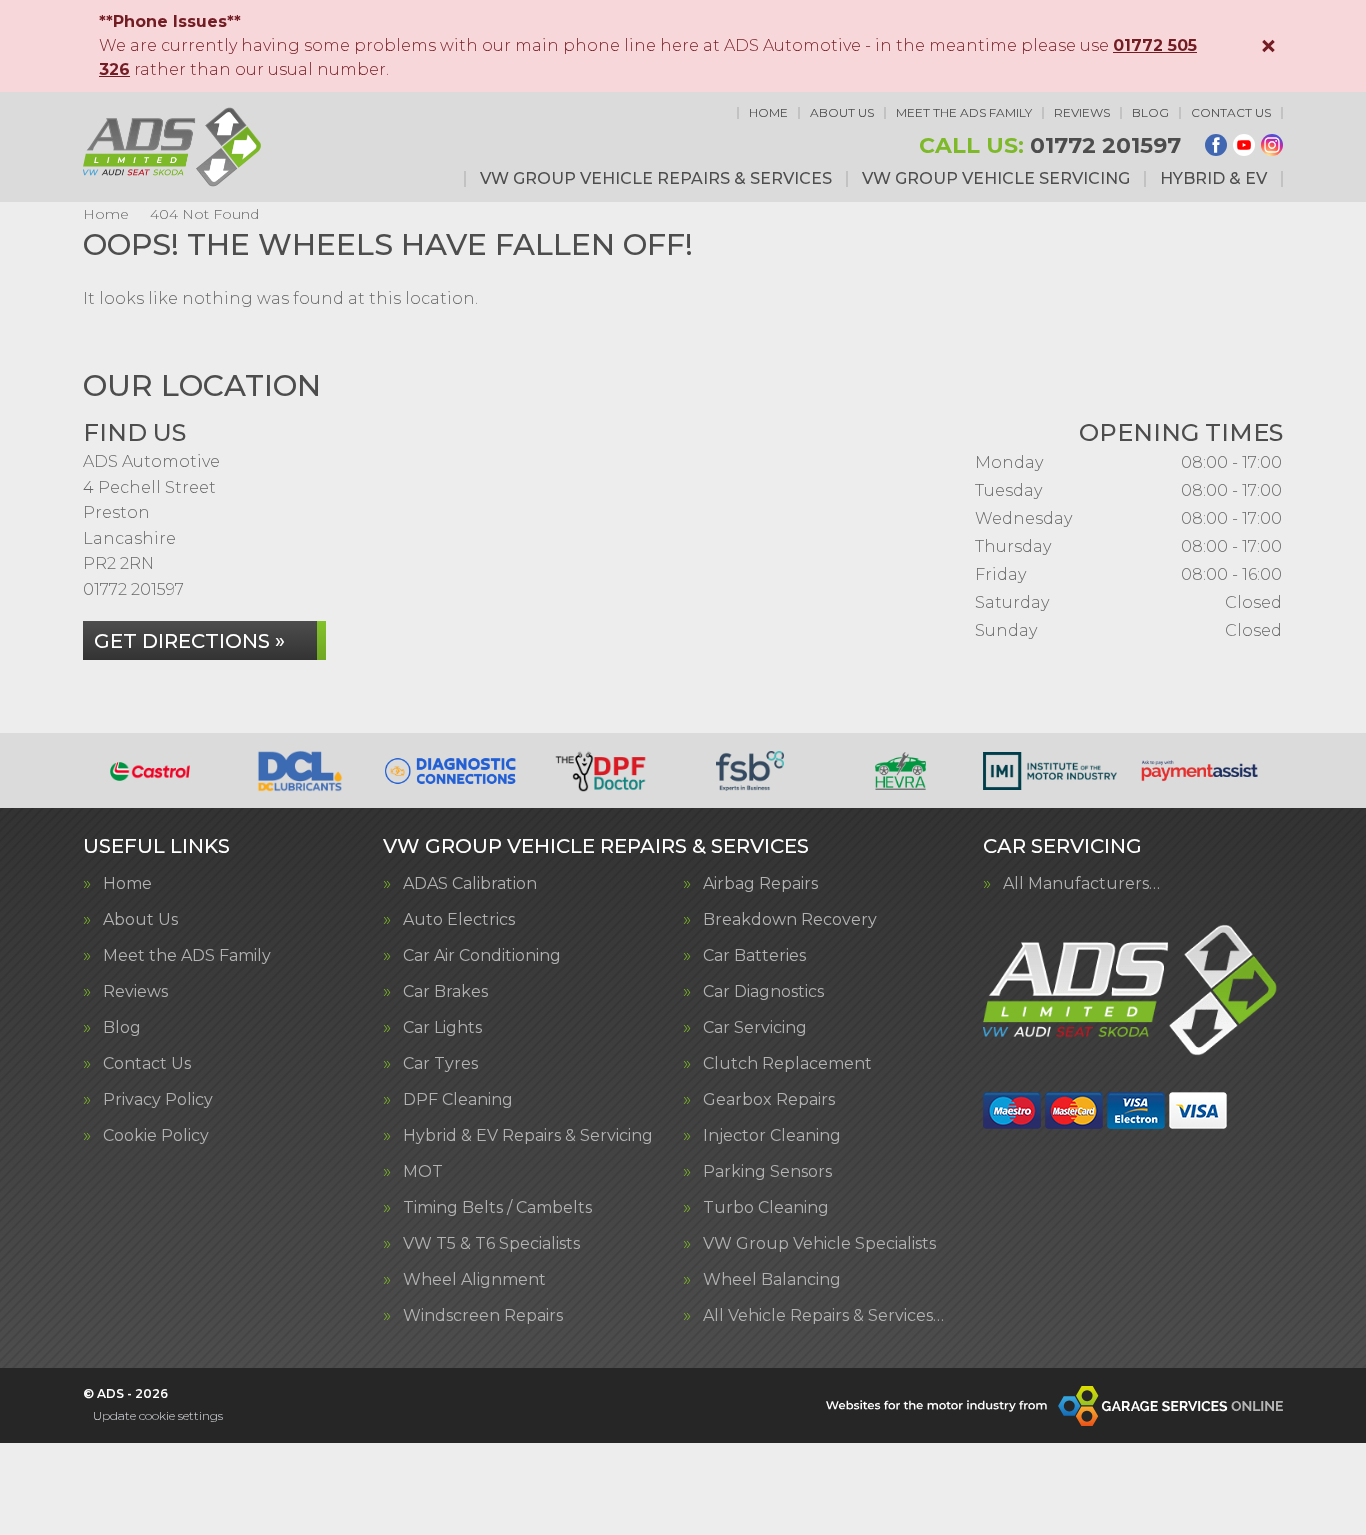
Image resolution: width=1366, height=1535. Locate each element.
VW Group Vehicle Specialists (819, 1244)
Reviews (1082, 112)
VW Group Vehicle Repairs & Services (656, 179)
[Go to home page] (174, 147)
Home (768, 112)
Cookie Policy (156, 1136)
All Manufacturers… (1081, 884)
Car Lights (442, 1028)
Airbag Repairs (760, 884)
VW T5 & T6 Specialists (491, 1244)
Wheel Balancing (772, 1280)
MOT (423, 1172)
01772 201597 (1050, 146)
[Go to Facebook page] (1216, 145)
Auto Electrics (459, 920)
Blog (1150, 112)
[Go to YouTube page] (1244, 145)
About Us (842, 112)
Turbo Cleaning (766, 1208)
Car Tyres (440, 1064)
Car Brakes (445, 992)
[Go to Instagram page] (1272, 145)
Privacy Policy (158, 1100)
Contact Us (1231, 112)
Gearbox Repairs (769, 1100)
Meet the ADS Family (964, 112)
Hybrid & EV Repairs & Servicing (528, 1136)
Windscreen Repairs (483, 1316)
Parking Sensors (767, 1172)
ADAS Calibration (470, 884)
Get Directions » (189, 641)
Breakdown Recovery (790, 920)
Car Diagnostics (763, 992)
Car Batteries (754, 956)
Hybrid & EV (1213, 179)
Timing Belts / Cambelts (497, 1208)
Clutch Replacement (787, 1064)
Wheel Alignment (474, 1280)
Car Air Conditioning (482, 956)
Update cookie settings (158, 1415)
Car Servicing (755, 1028)
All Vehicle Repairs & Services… (823, 1316)
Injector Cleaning (772, 1136)
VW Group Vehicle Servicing (996, 179)
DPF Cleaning (458, 1100)
